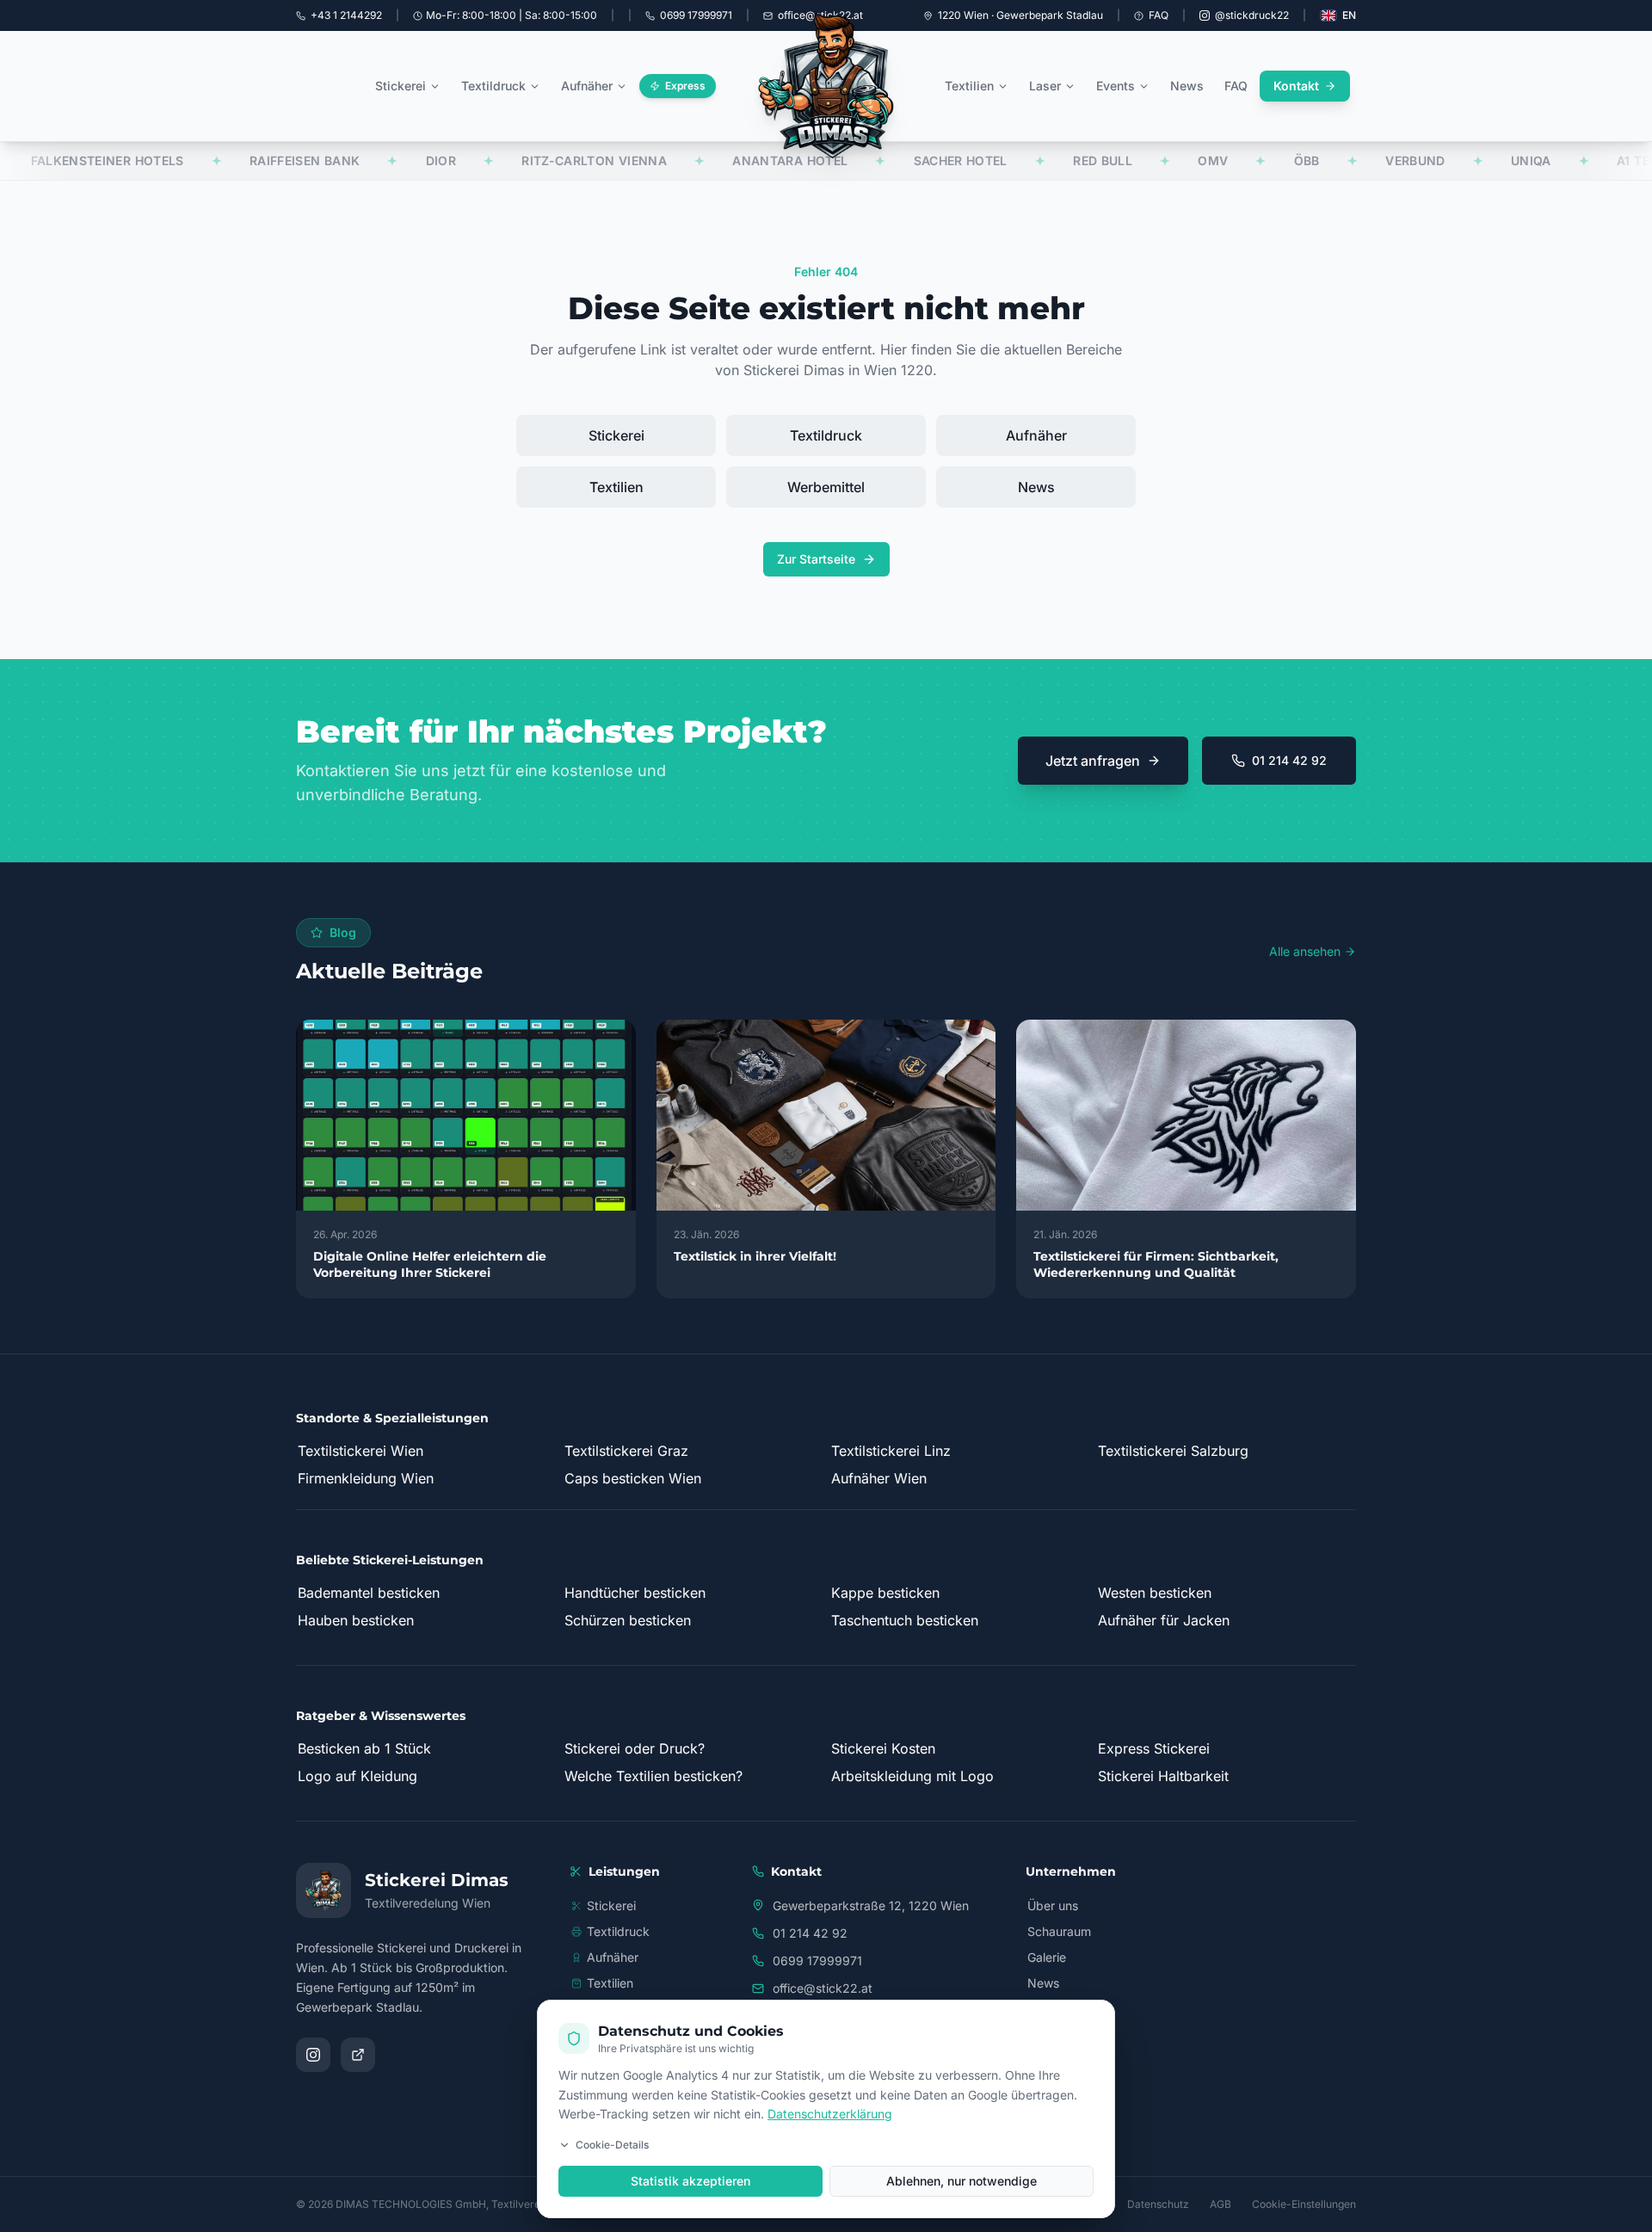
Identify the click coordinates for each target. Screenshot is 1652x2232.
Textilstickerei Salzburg (1173, 1451)
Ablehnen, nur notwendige (962, 2181)
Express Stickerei (1154, 1748)
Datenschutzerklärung (830, 2114)
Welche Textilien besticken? (653, 1776)
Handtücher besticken (635, 1593)
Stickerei (401, 86)
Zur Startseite (816, 559)
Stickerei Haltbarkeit (1163, 1776)
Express (685, 86)
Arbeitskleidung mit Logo (912, 1776)
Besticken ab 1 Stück (364, 1748)
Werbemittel (826, 487)
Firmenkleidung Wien (366, 1478)
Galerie (1047, 1957)
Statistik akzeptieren (690, 2181)
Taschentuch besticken (905, 1620)
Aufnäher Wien (879, 1478)
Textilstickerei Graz (626, 1451)
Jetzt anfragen (1093, 761)
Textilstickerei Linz (891, 1451)
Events (1116, 86)
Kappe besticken (885, 1593)
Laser (1045, 86)
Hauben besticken (356, 1620)
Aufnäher (587, 86)
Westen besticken (1155, 1593)
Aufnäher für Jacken (1164, 1620)
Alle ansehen (1305, 951)
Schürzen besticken (628, 1620)
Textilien (969, 86)
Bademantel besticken (369, 1593)
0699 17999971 (817, 1961)
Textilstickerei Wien (361, 1451)
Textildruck (493, 86)
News (1187, 86)
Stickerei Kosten (883, 1748)
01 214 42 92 (1289, 760)
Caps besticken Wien (633, 1478)
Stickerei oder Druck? (635, 1748)
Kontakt (1296, 86)
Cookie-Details (612, 2145)
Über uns (1053, 1905)
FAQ (1159, 15)
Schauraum (1059, 1931)
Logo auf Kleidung (358, 1776)
